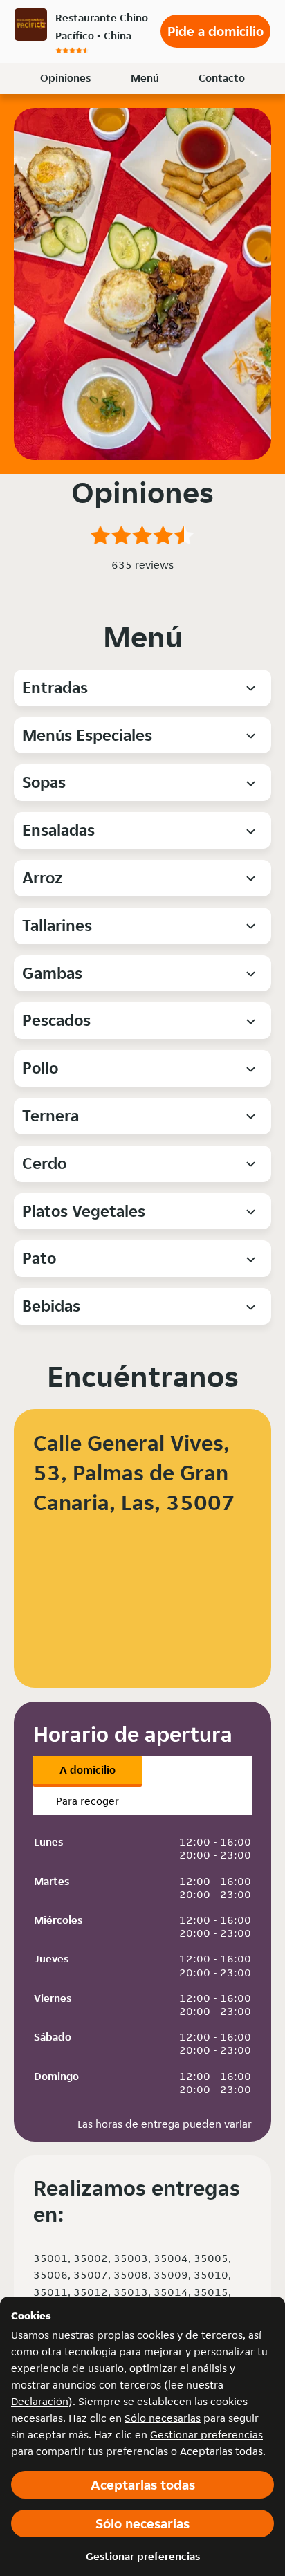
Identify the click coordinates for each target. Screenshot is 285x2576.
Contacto (222, 78)
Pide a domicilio (215, 31)
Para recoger (88, 1801)
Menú (145, 78)
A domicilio (88, 1770)
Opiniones (65, 78)
